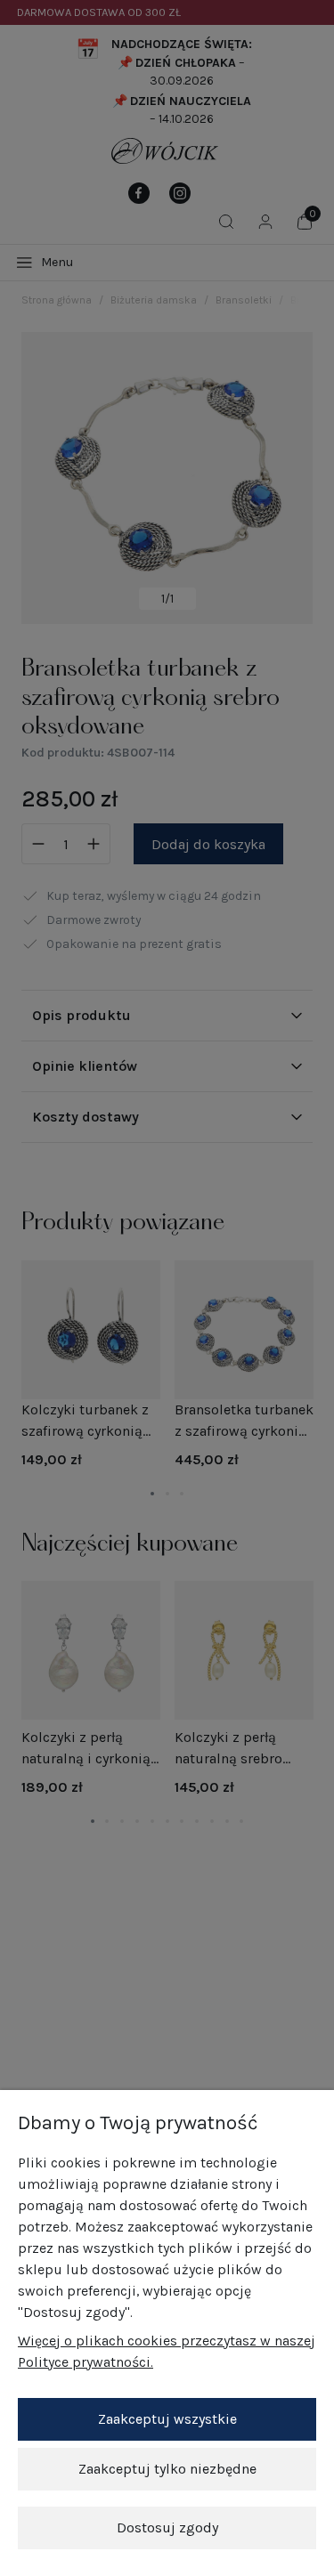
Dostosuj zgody (167, 2527)
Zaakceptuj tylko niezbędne (167, 2469)
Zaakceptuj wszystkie (167, 2419)
